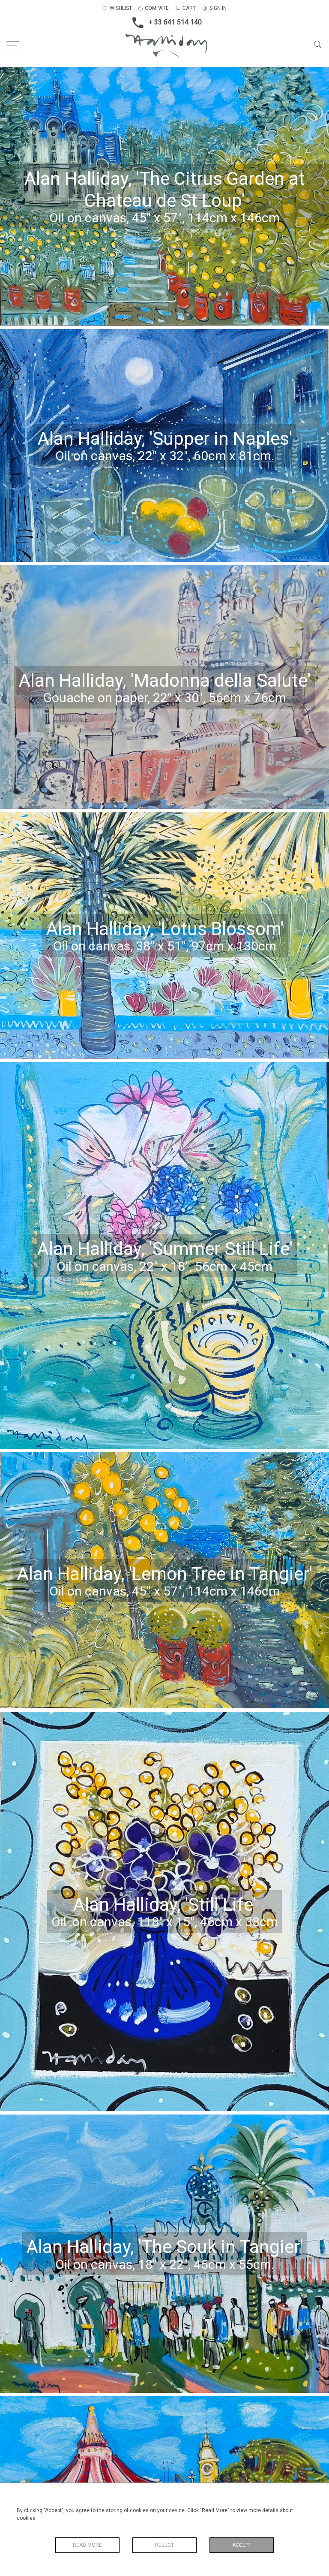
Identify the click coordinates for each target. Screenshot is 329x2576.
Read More (87, 2545)
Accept (242, 2545)
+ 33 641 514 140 (175, 22)
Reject (164, 2545)
